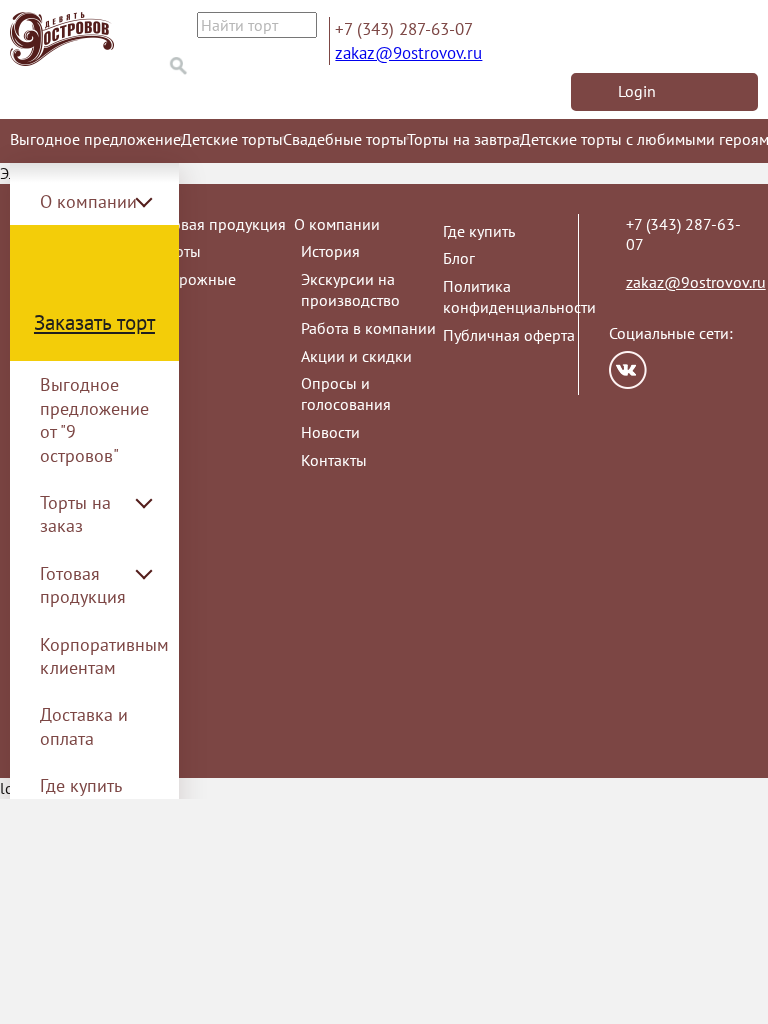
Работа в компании (368, 328)
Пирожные (197, 279)
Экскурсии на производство (350, 289)
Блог (459, 258)
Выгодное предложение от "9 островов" (94, 419)
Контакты (334, 460)
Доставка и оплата (84, 726)
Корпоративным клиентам (104, 656)
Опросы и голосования (346, 393)
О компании (337, 224)
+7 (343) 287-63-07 (404, 29)
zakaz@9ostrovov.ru (408, 53)
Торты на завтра (463, 139)
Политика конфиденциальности (519, 296)
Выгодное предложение (95, 139)
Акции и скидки (356, 356)
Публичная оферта (509, 335)
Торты (180, 251)
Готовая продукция (219, 224)
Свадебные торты (345, 139)
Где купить (81, 785)
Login (637, 91)
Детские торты (232, 139)
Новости (330, 432)
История (330, 251)
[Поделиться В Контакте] (628, 370)
